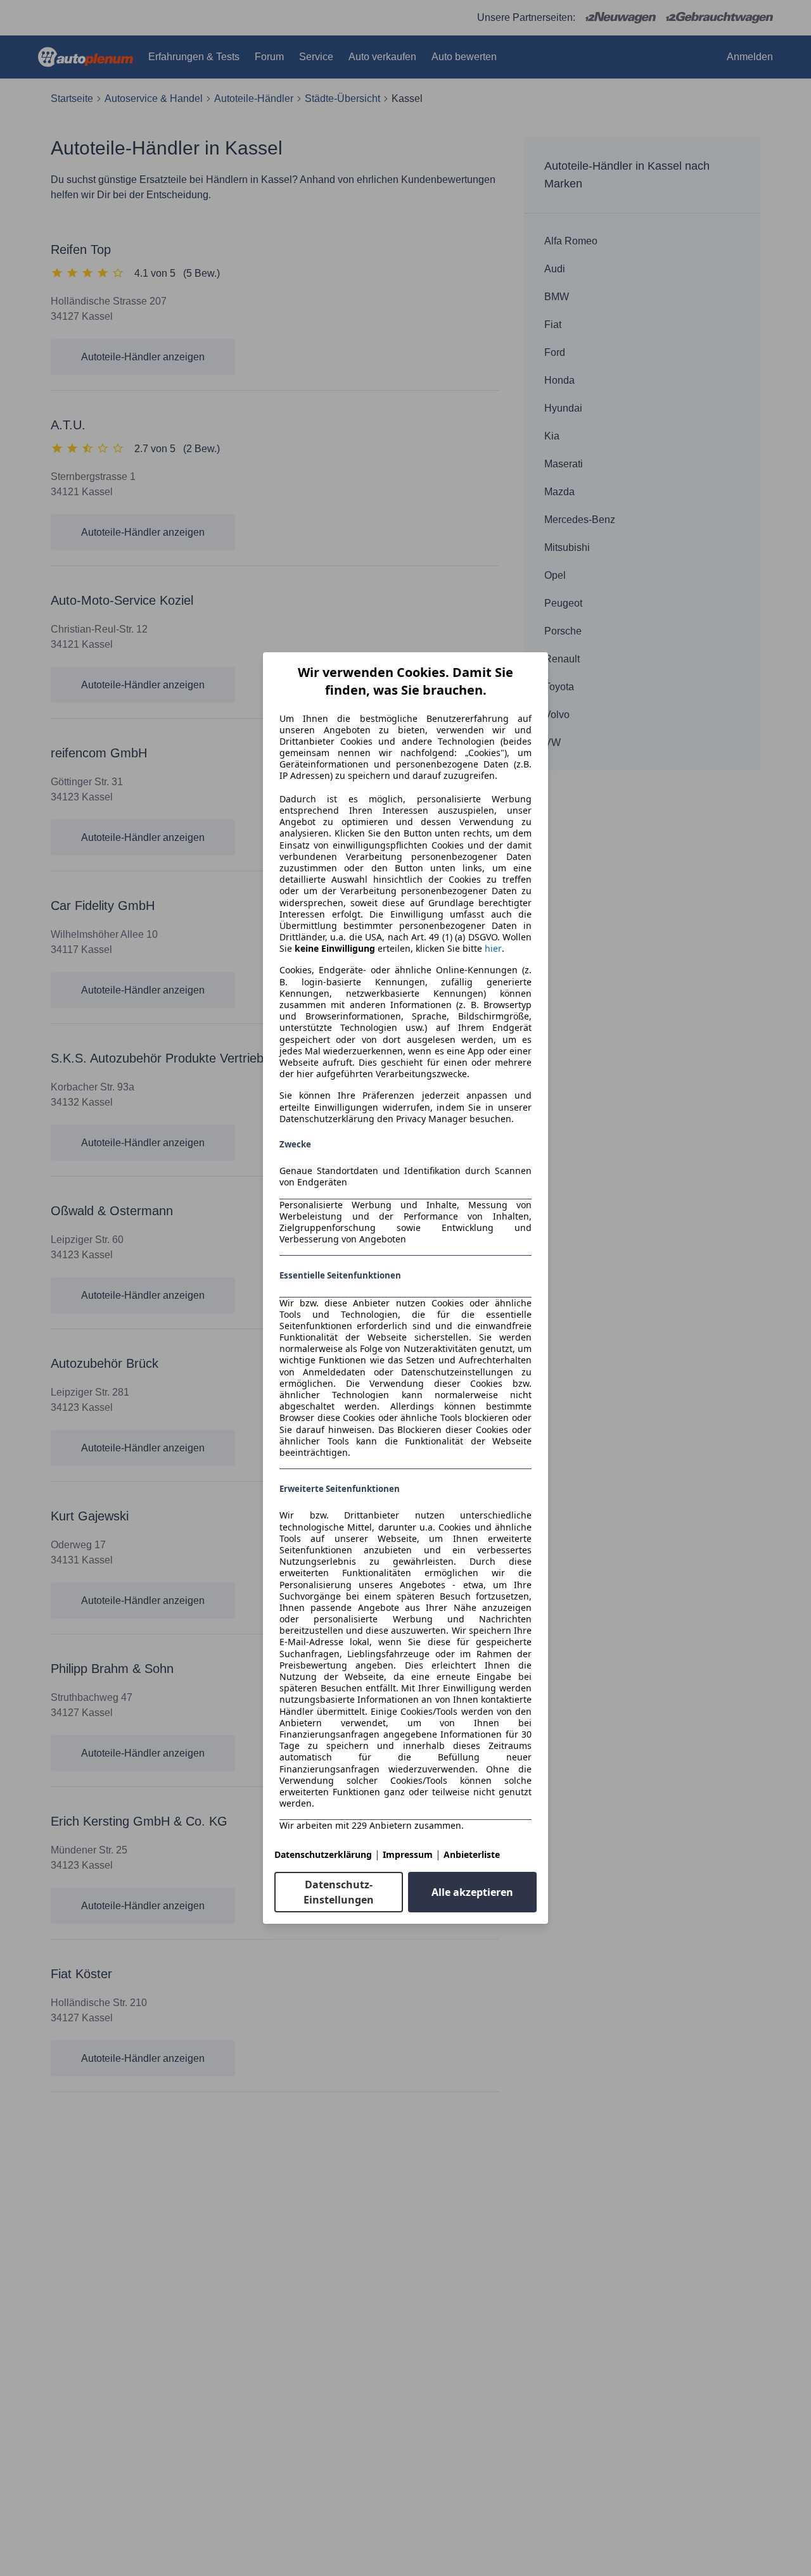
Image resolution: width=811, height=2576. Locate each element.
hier (493, 949)
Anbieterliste (472, 1854)
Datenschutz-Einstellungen (339, 1892)
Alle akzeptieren (472, 1892)
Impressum (408, 1854)
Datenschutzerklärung (323, 1854)
